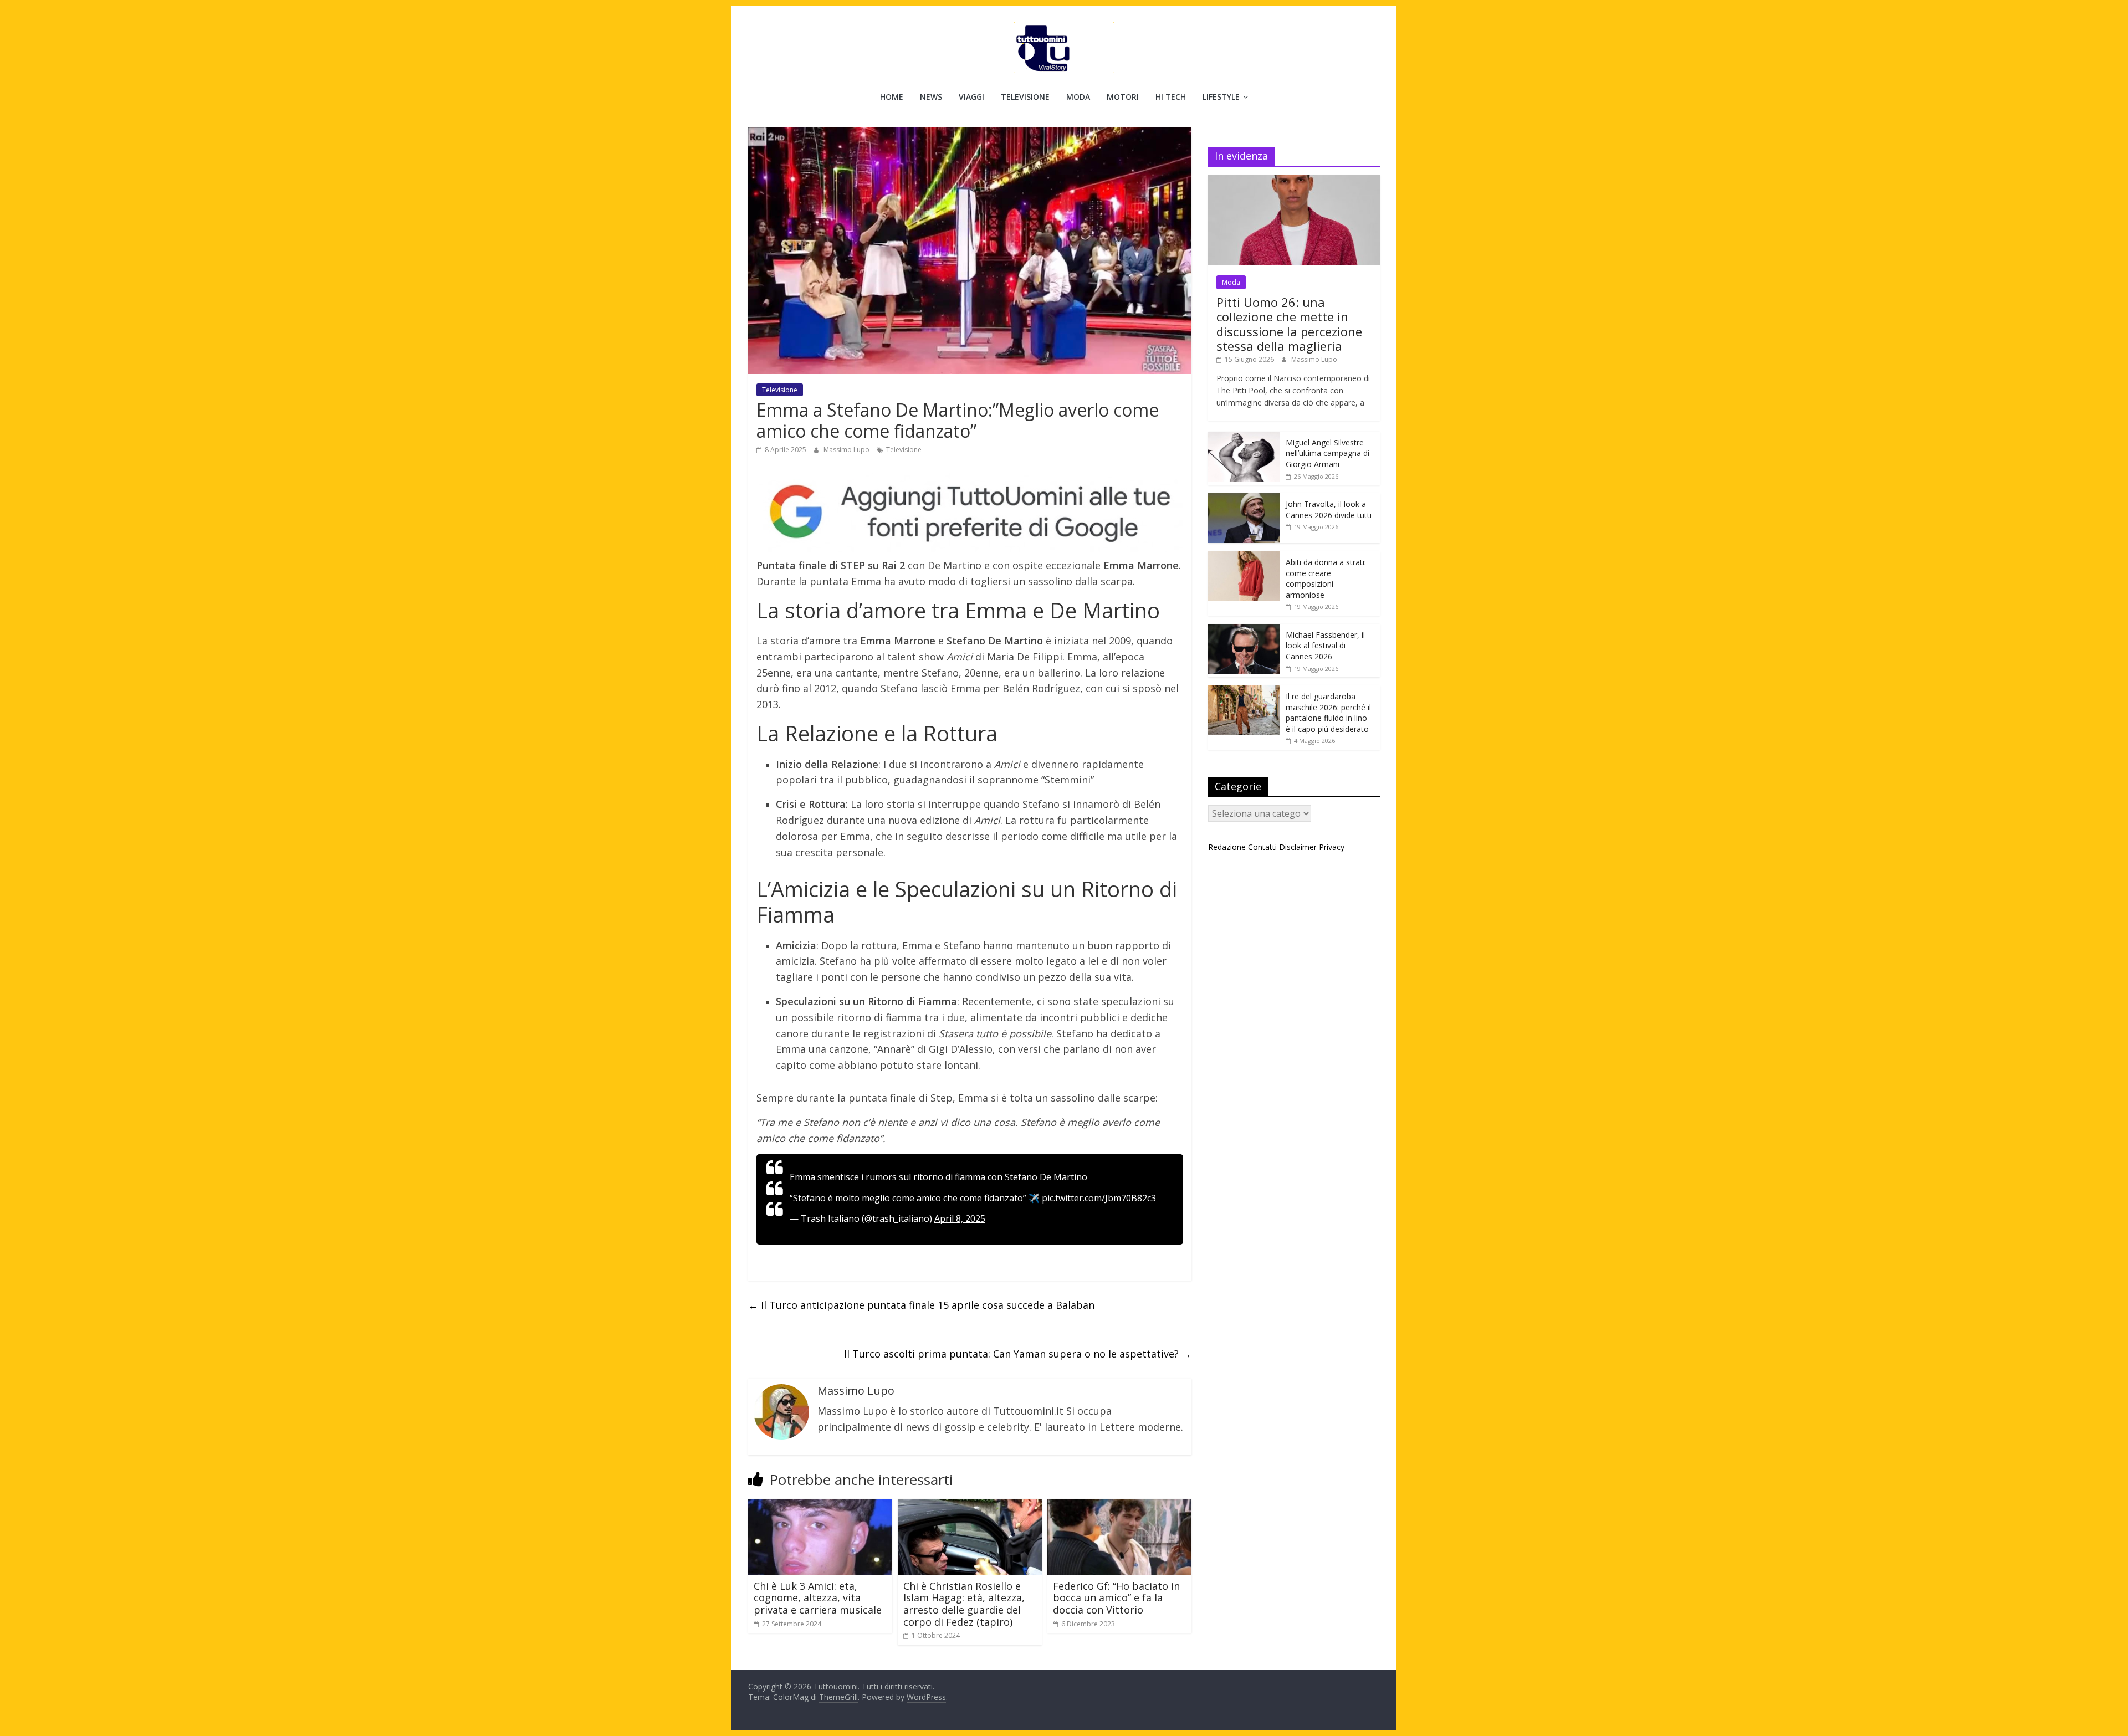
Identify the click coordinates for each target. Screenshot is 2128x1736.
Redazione (1227, 847)
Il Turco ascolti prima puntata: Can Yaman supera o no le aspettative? (1018, 1354)
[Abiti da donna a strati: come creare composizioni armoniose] (1244, 557)
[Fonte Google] (970, 512)
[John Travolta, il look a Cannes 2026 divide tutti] (1244, 499)
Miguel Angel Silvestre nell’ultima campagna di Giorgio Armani (1328, 453)
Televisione (1025, 97)
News (931, 97)
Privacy (1332, 847)
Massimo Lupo (847, 450)
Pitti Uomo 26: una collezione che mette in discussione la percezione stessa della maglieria (1289, 324)
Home (892, 97)
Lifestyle (1221, 97)
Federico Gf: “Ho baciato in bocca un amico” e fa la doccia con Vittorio (1116, 1598)
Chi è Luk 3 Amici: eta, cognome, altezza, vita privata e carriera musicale (818, 1598)
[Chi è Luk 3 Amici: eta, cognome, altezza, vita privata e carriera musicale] (820, 1505)
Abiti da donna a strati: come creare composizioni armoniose (1326, 578)
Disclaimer (1298, 847)
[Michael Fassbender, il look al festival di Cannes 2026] (1244, 630)
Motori (1123, 97)
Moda (1078, 97)
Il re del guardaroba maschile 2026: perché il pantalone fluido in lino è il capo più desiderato (1328, 713)
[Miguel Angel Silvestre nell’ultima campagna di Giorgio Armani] (1244, 437)
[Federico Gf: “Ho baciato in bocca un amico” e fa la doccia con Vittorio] (1119, 1505)
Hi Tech (1171, 97)
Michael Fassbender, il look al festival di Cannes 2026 (1325, 646)
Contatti (1262, 847)
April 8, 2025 (960, 1218)
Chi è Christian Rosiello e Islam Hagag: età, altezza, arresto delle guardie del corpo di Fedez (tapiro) (964, 1604)
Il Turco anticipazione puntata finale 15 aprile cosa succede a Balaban (921, 1305)
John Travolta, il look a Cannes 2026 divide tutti (1329, 509)
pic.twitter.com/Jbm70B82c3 (1099, 1198)
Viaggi (971, 97)
